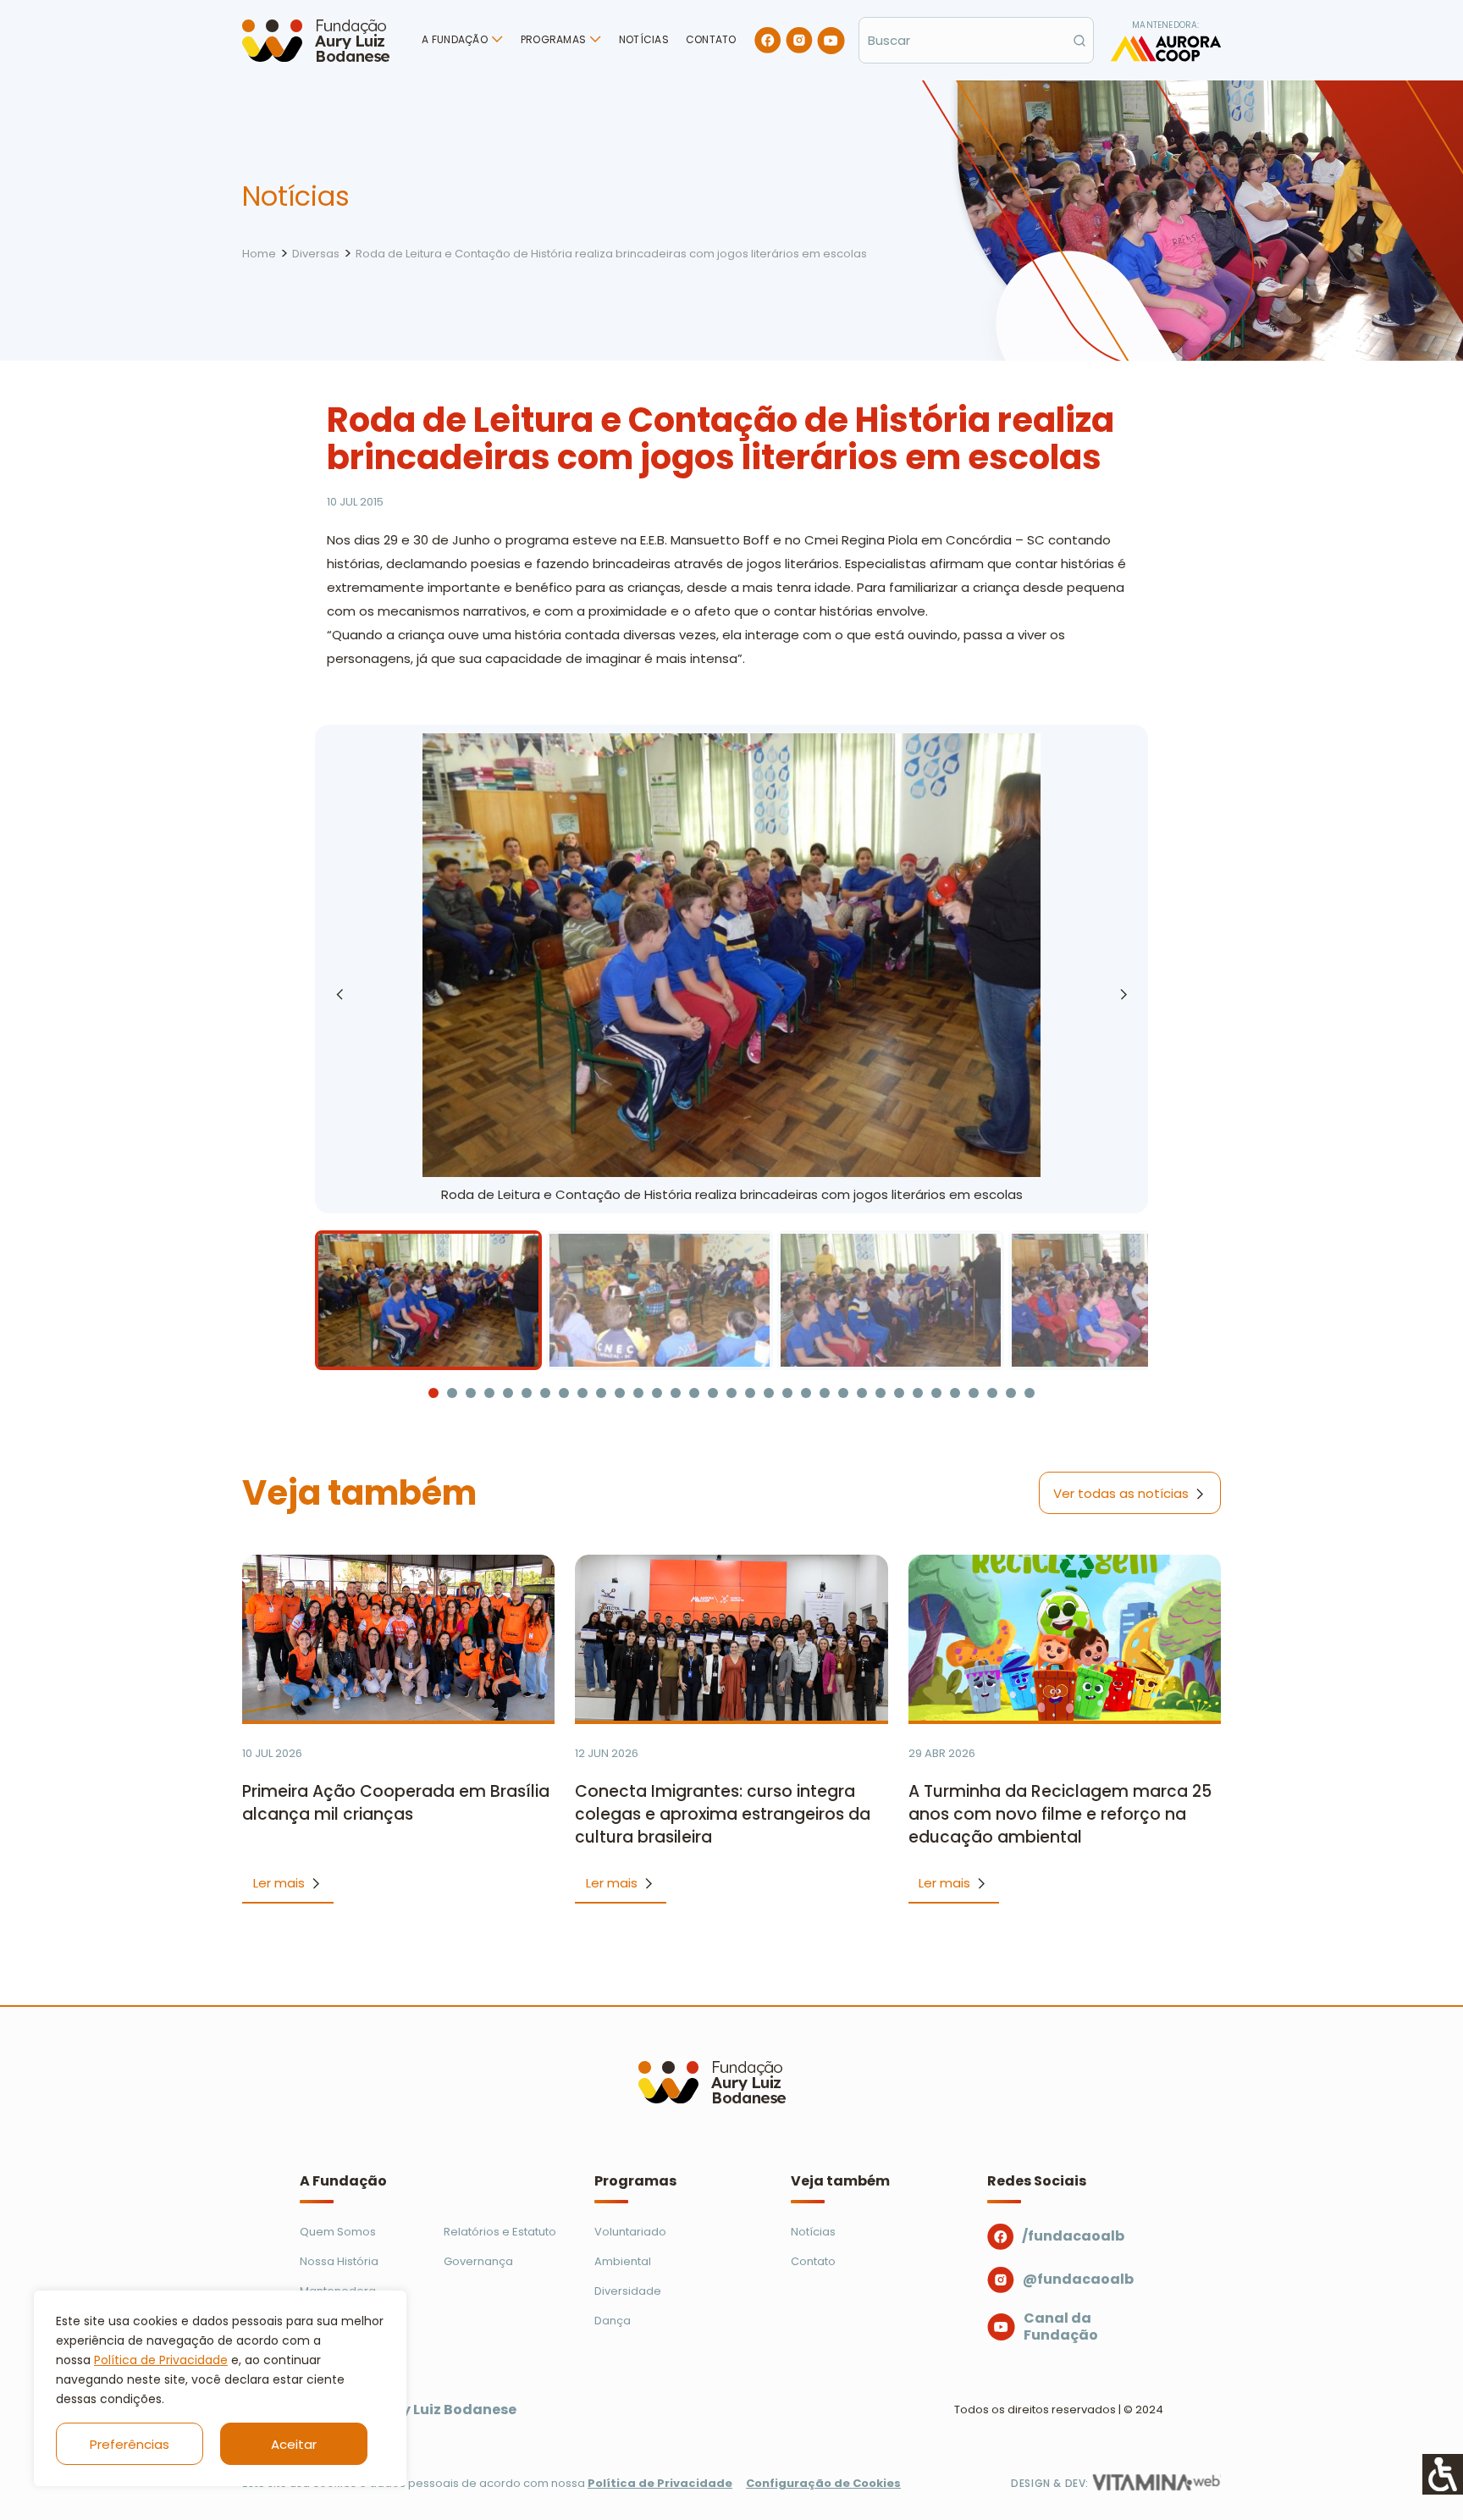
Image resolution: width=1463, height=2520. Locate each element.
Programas (553, 39)
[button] (1123, 994)
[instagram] (799, 40)
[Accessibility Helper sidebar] (1443, 2474)
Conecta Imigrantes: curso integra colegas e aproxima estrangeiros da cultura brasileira (723, 1814)
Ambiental (623, 2261)
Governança (478, 2261)
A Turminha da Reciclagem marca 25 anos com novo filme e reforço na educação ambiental (1060, 1814)
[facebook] (768, 40)
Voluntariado (630, 2232)
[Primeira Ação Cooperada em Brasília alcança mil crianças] (398, 1638)
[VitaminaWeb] (1157, 2482)
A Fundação (454, 39)
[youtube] (831, 41)
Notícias (644, 39)
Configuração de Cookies (823, 2483)
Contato (711, 39)
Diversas (316, 254)
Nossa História (339, 2261)
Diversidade (628, 2291)
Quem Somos (338, 2232)
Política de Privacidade (161, 2360)
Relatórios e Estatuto (500, 2232)
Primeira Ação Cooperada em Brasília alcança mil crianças (396, 1803)
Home (259, 254)
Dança (613, 2321)
